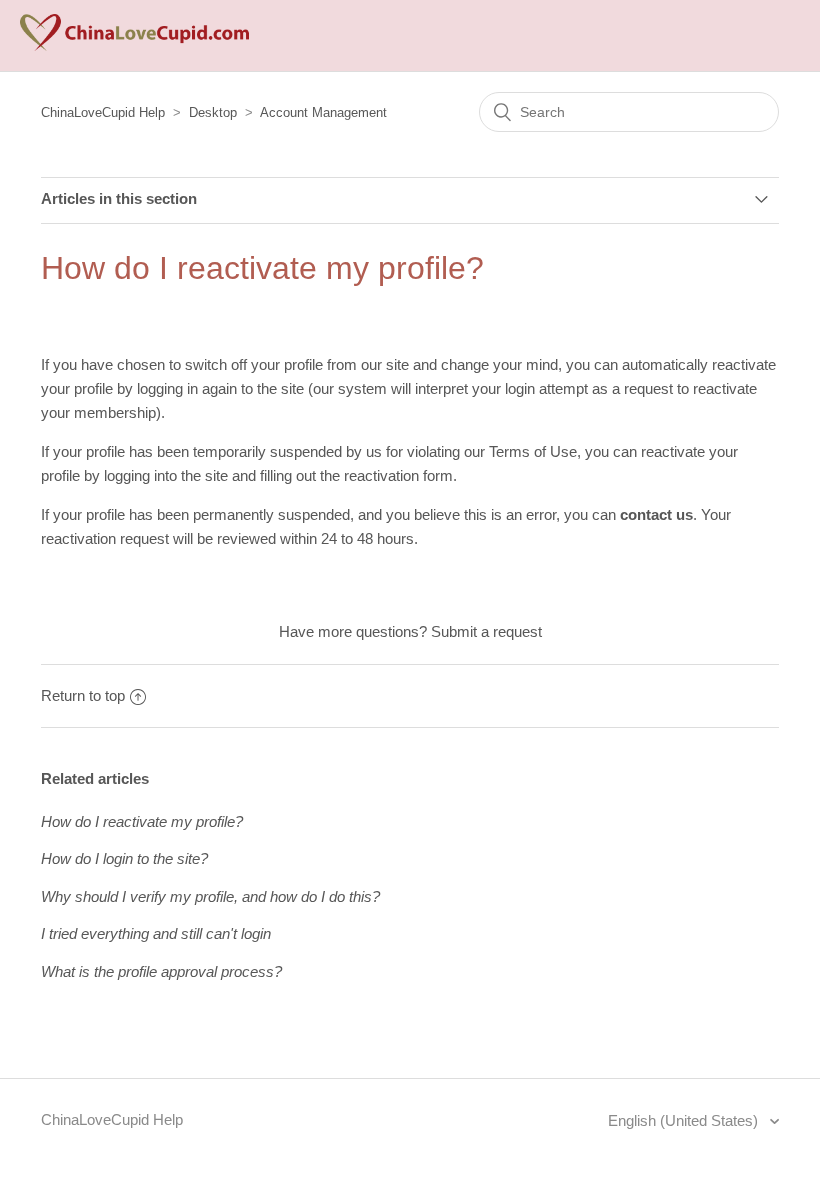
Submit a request (486, 631)
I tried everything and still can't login (156, 933)
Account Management (323, 112)
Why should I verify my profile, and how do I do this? (210, 896)
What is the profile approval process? (161, 971)
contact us (656, 514)
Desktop (213, 112)
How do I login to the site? (124, 858)
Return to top (83, 695)
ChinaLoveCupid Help (103, 112)
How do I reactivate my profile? (142, 821)
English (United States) (685, 1120)
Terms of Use (533, 451)
